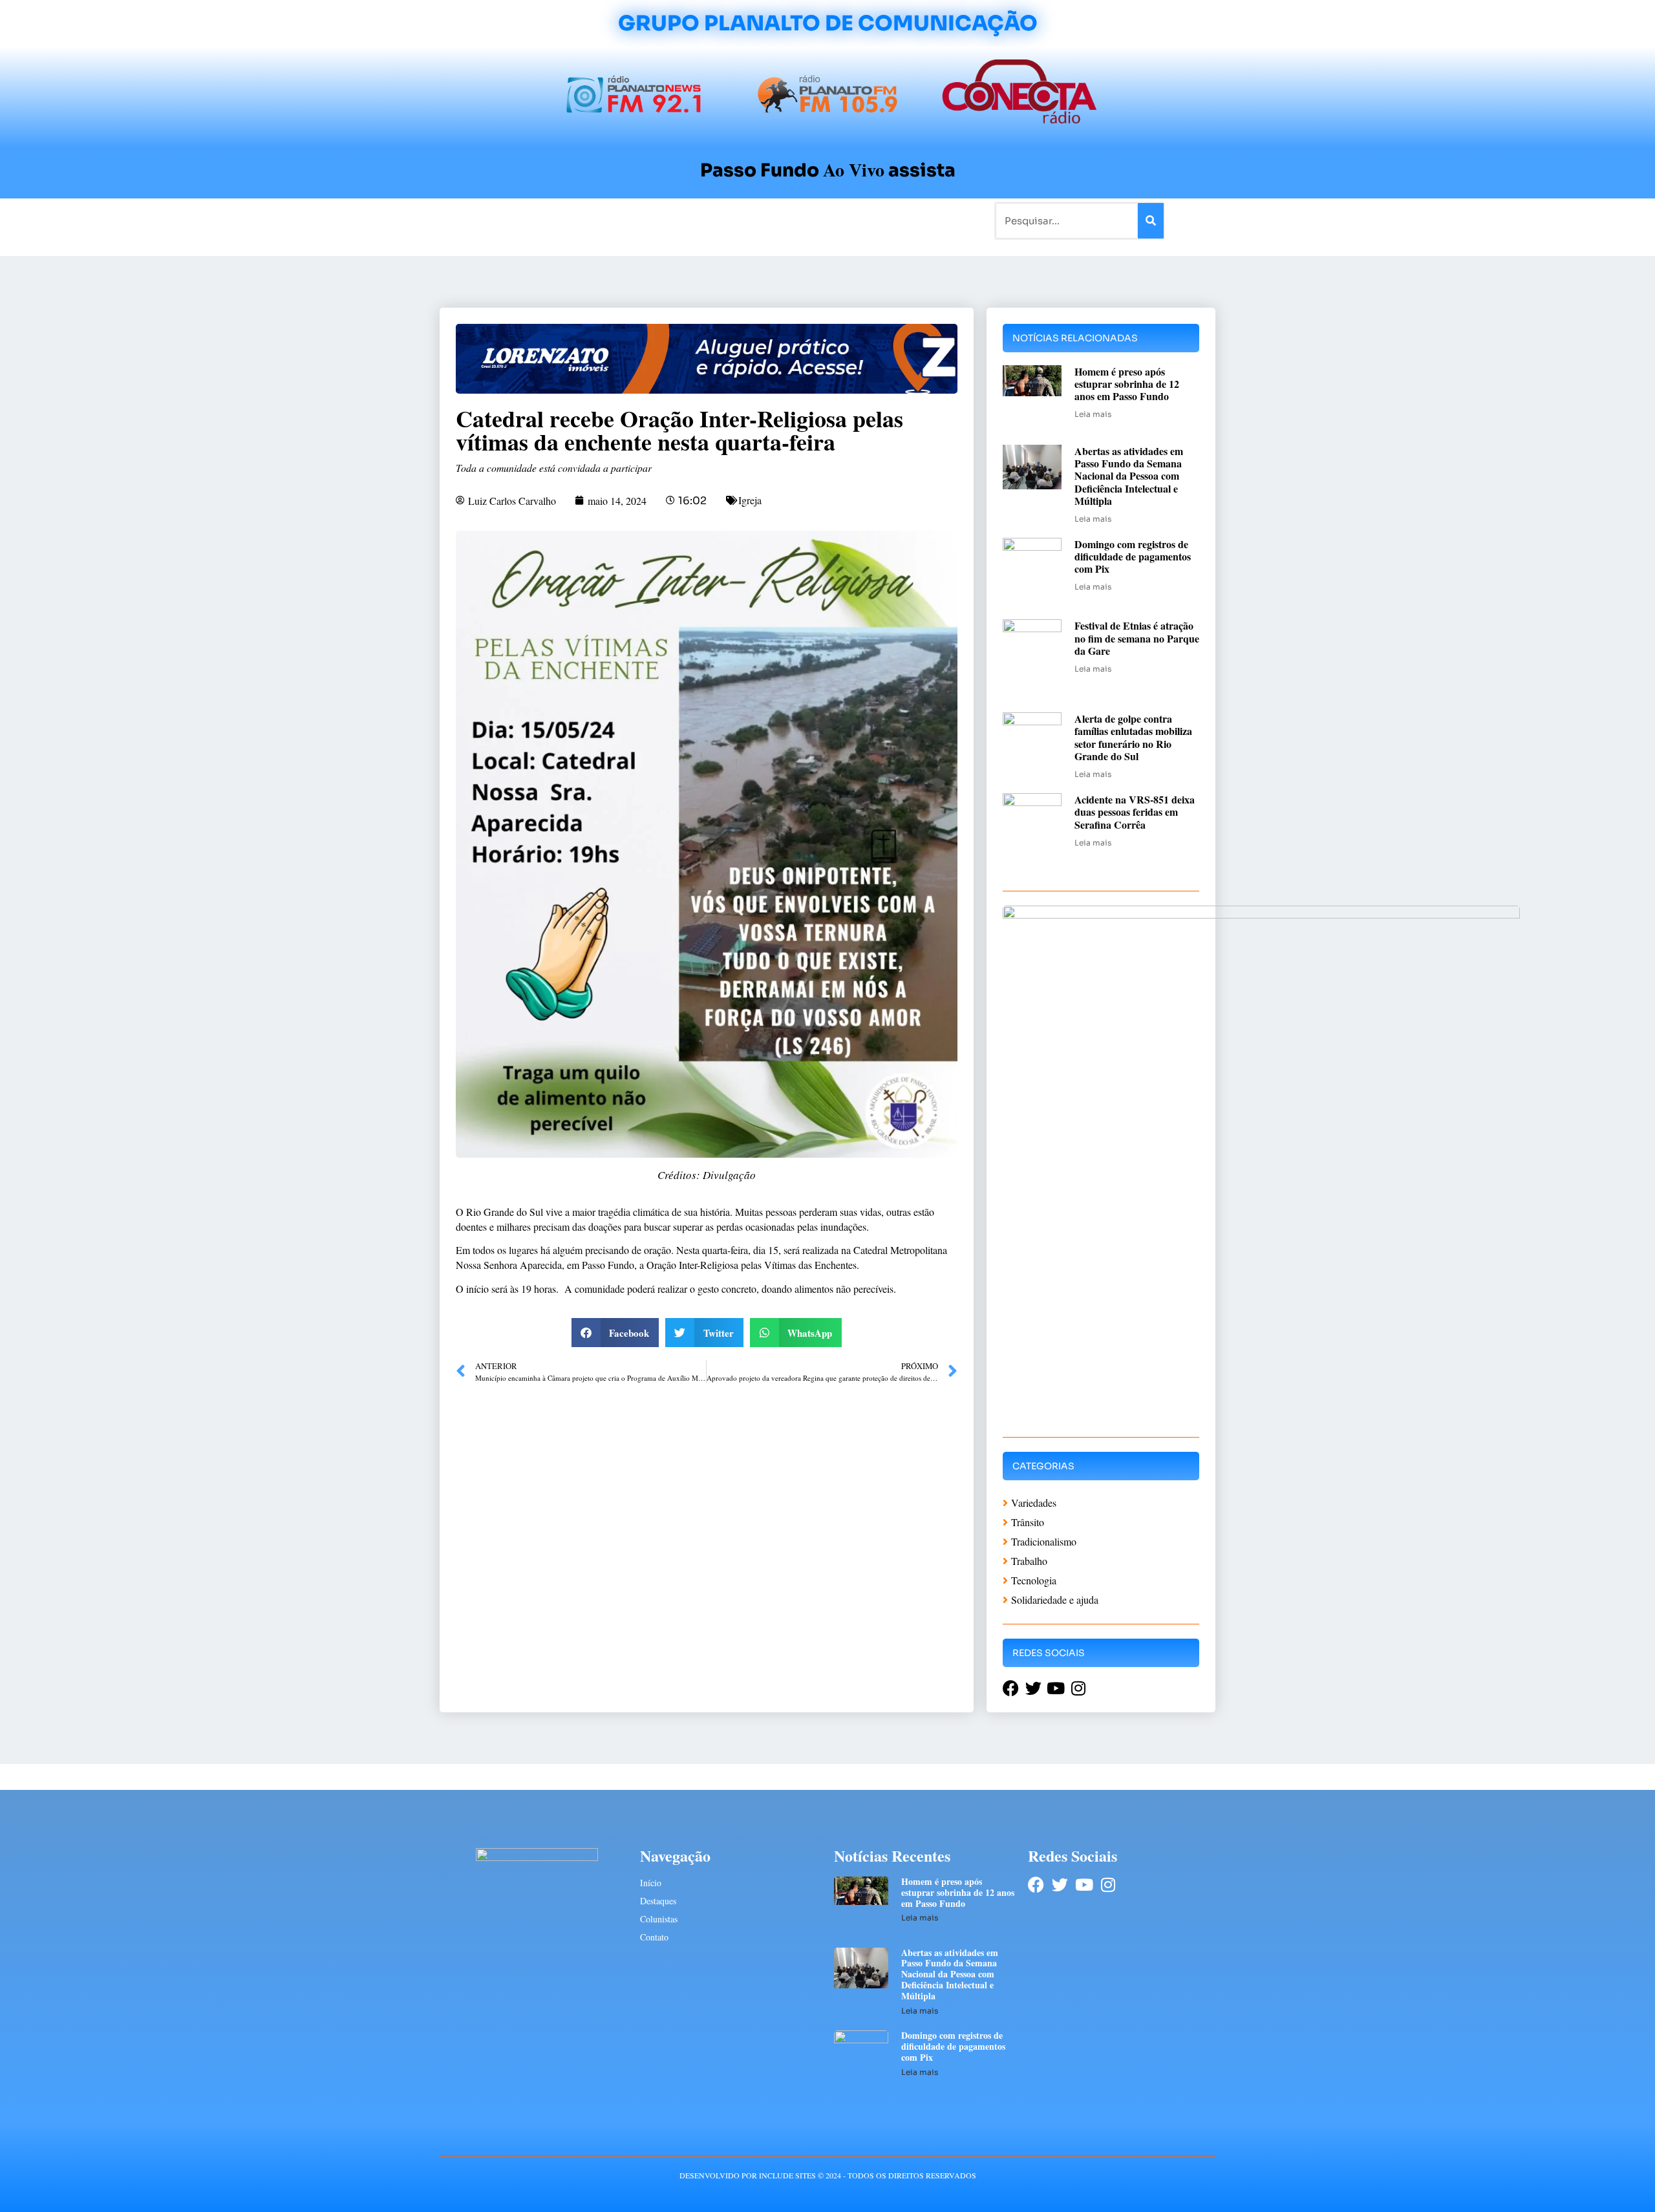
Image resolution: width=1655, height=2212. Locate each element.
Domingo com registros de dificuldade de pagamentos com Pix (1133, 556)
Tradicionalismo (652, 220)
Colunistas (727, 220)
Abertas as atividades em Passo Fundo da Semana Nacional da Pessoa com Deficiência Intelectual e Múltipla (1129, 476)
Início (494, 220)
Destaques (658, 1901)
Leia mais (1093, 414)
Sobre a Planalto (802, 220)
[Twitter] (1060, 1885)
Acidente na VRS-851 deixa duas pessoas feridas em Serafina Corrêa (1135, 812)
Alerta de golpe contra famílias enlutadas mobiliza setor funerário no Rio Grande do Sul (1133, 737)
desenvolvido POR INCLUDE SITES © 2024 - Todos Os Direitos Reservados (828, 2175)
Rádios (585, 220)
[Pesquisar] (1151, 221)
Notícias (538, 220)
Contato (870, 220)
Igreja (750, 500)
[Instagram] (1108, 1885)
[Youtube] (1084, 1885)
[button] (615, 1333)
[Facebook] (1036, 1885)
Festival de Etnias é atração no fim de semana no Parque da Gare (1137, 638)
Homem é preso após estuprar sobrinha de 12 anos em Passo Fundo (1127, 384)
